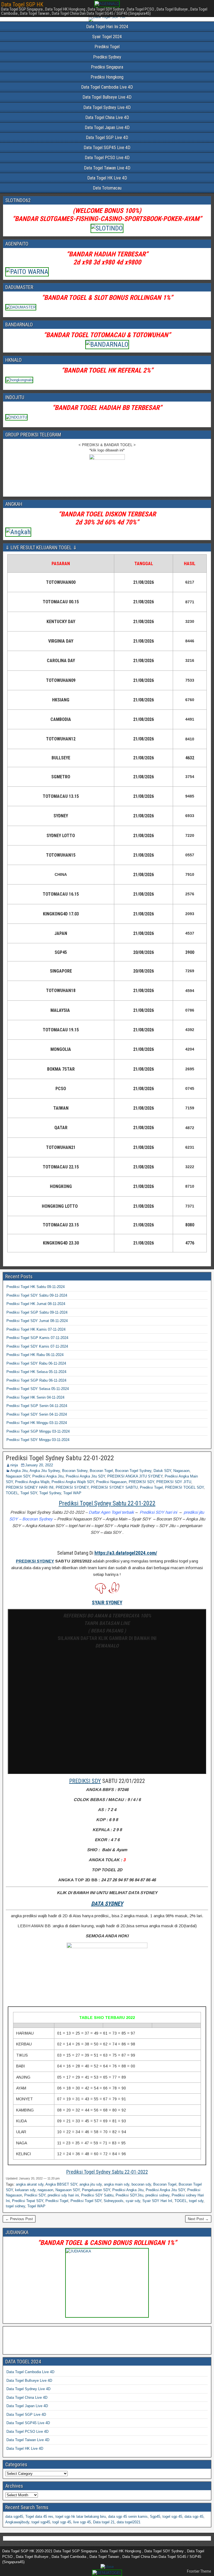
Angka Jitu (19, 1471)
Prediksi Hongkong (107, 77)
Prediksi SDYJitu (129, 2195)
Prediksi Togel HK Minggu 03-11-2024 (37, 1423)
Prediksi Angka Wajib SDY (73, 1482)
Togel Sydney (50, 1493)
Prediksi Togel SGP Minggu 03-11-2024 (38, 1431)
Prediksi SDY (35, 2195)
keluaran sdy (25, 2190)
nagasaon (45, 2190)
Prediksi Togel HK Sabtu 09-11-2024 (36, 1287)
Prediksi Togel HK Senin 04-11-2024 (35, 1397)
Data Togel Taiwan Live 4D (107, 168)
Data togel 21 (104, 2522)
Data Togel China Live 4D (107, 117)
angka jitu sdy (91, 2184)
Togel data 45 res (39, 2517)
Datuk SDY (162, 1471)
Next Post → (198, 2219)
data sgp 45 (194, 2517)
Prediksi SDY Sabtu (97, 2195)
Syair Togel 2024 (107, 37)
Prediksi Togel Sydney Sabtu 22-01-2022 (60, 1458)
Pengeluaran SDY (96, 2190)
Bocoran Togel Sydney (133, 1471)
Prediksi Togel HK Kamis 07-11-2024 (36, 1329)
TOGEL (12, 1493)
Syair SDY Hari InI (157, 2201)
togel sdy (196, 2201)
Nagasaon (181, 1471)
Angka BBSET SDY (61, 2184)
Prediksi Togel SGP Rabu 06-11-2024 (36, 1380)
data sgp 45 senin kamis (128, 2517)
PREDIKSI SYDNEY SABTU (114, 1487)
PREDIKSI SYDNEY (72, 1487)
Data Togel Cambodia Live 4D (107, 87)
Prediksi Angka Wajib (32, 1482)
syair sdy (133, 2201)
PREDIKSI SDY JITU (174, 1482)
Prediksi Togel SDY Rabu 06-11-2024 (36, 1363)
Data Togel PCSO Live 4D (107, 158)
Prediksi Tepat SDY (28, 2201)
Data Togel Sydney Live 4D (107, 107)
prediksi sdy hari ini (63, 2195)
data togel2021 (129, 2522)
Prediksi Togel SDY (86, 2201)
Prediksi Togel (107, 47)
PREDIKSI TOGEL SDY (184, 1487)
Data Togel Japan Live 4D (107, 127)
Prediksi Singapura (107, 67)
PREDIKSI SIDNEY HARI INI (30, 1487)
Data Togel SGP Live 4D (107, 138)
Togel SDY (29, 1493)
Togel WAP (72, 1493)
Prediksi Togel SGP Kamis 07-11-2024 (37, 1338)
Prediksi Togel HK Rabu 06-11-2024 (35, 1355)
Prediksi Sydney (107, 57)
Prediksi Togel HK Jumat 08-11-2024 (36, 1304)
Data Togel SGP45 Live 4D (107, 148)
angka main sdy (117, 2184)
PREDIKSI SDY (141, 1482)
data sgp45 (14, 2517)
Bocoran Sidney (75, 1471)
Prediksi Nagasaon (111, 1482)
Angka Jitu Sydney (45, 1471)
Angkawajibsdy (17, 2522)
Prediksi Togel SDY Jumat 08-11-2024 (37, 1321)
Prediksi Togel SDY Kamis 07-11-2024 (37, 1346)
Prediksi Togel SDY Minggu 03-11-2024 (38, 1440)
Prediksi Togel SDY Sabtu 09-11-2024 (37, 1295)
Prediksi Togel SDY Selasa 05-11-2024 (38, 1389)
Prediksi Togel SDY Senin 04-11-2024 (37, 1414)
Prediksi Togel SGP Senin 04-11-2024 (37, 1406)
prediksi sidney (157, 2195)
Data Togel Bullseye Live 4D (107, 97)
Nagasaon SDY (18, 1476)
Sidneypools (114, 2201)
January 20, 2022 (39, 1465)
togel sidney (15, 2206)
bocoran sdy (141, 2184)
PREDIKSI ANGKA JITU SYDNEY (135, 1476)
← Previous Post (19, 2219)
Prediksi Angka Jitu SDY (85, 1476)
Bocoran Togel (101, 1471)
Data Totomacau (107, 188)
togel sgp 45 (172, 2517)
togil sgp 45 (62, 2522)
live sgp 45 (82, 2522)
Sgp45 (155, 2517)
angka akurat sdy (30, 2184)
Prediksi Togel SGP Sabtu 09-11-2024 (37, 1312)
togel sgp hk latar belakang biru (81, 2517)
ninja (14, 1465)
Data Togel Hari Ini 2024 (107, 27)
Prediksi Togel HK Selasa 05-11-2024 (36, 1372)
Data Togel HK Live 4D (107, 178)
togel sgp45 (41, 2522)
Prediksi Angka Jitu (48, 1476)
